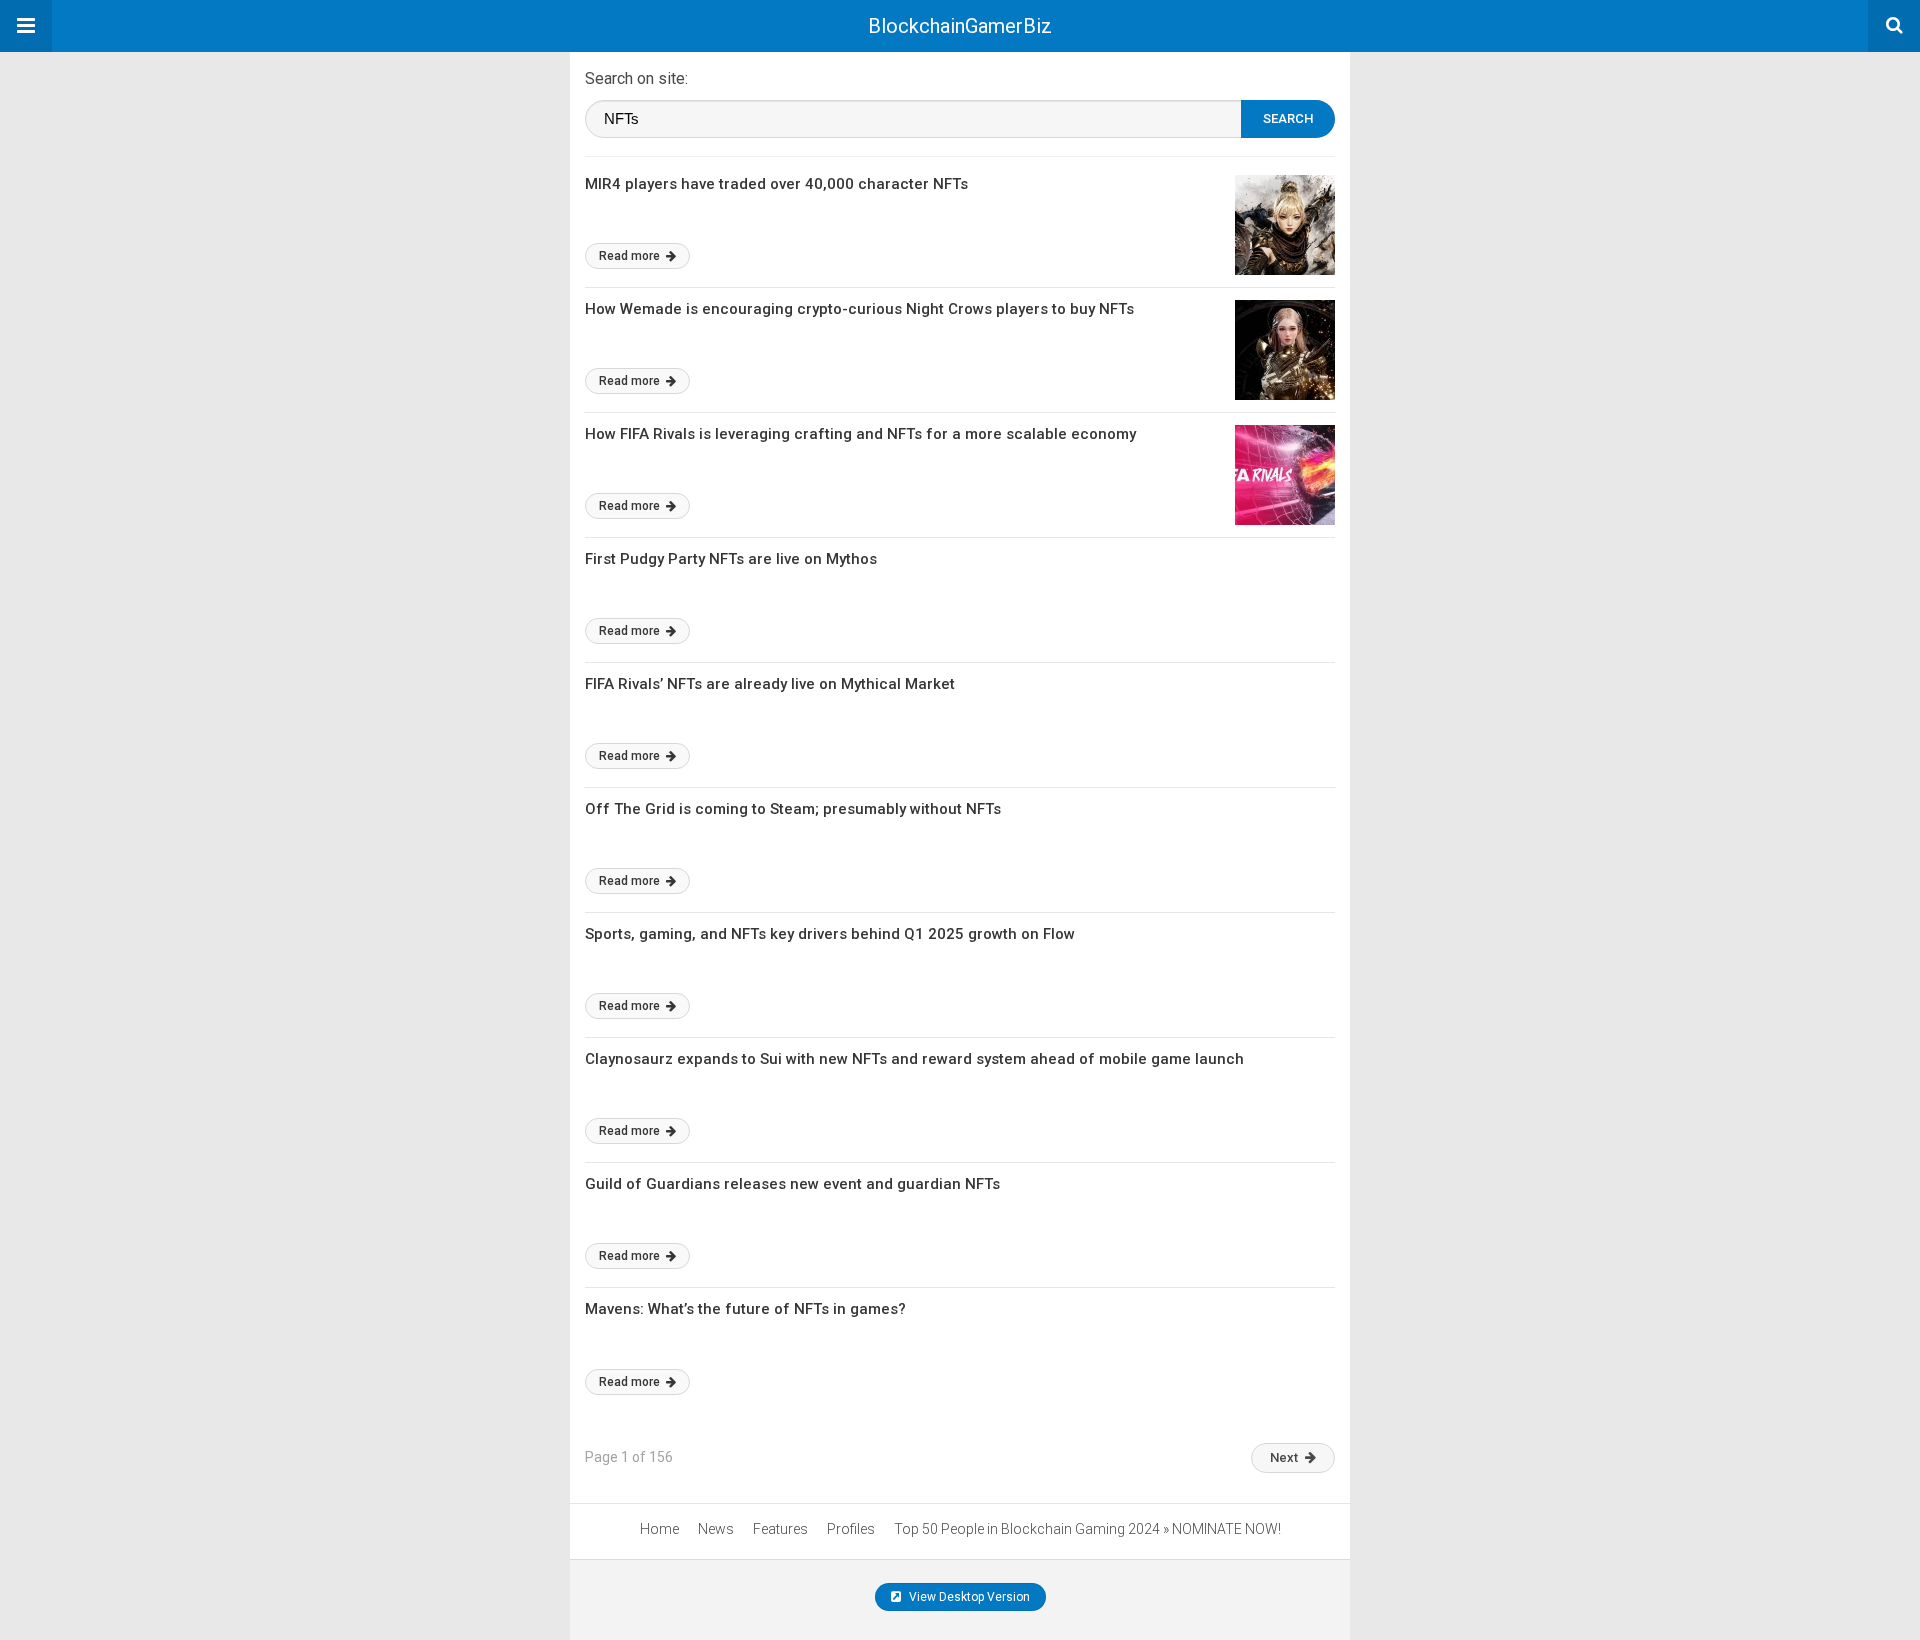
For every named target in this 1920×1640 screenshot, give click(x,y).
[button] (26, 26)
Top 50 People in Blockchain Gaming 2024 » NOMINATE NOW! (1087, 1529)
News (716, 1529)
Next (1284, 1457)
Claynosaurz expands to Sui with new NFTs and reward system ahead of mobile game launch (914, 1059)
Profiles (851, 1529)
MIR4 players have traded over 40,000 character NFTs (776, 184)
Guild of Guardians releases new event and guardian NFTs (792, 1184)
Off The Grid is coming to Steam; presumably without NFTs (793, 809)
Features (780, 1529)
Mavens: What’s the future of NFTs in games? (745, 1309)
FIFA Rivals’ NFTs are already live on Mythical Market (770, 684)
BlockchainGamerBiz (960, 26)
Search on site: (636, 78)
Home (659, 1529)
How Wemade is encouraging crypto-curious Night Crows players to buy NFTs (859, 309)
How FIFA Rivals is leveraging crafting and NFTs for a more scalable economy (860, 434)
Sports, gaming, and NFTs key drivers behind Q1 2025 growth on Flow (830, 934)
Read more (631, 256)
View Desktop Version (968, 1597)
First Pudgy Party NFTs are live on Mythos (731, 559)
